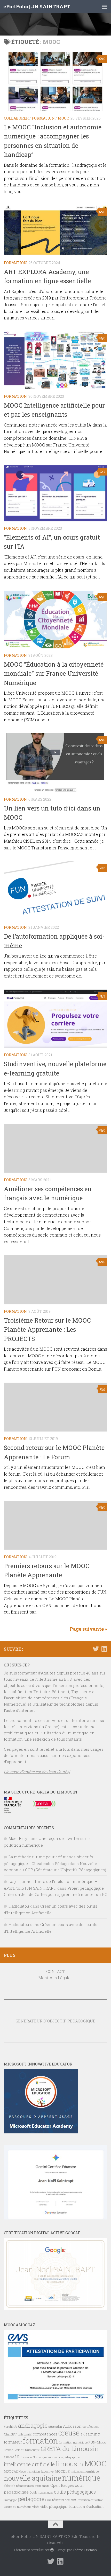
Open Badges (62, 2485)
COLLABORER (16, 118)
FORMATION (43, 118)
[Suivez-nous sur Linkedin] (104, 1649)
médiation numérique (85, 2472)
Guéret (9, 2457)
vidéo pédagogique (54, 2507)
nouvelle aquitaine (33, 2478)
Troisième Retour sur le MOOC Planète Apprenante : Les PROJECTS (47, 1329)
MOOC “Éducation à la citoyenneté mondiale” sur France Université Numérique (54, 673)
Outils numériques (41, 2493)
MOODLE (62, 2471)
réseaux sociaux (64, 2500)
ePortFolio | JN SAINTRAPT (37, 6)
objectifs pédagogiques (19, 2486)
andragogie (33, 2425)
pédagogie (31, 2499)
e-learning (90, 2434)
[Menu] (105, 6)
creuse (69, 2433)
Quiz (48, 2500)
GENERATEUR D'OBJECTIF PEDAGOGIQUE (55, 2021)
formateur (13, 2442)
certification (91, 2427)
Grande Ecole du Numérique (22, 2450)
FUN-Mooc (97, 2442)
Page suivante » (88, 1629)
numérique (81, 2478)
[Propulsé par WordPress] (52, 2550)
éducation (77, 2507)
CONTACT (56, 1971)
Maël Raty (18, 1838)
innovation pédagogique (64, 2457)
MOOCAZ (11, 2471)
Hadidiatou (19, 1906)
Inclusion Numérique (34, 2457)
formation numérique (73, 2442)
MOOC (63, 118)
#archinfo (10, 2427)
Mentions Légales (55, 1978)
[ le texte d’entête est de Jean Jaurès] (37, 1772)
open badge (42, 2486)
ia (17, 2456)
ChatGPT (10, 2434)
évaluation (95, 2507)
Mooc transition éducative (36, 2471)
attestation (55, 2427)
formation (40, 2441)
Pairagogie (10, 2500)
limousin (70, 2464)
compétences (45, 2434)
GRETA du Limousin (70, 2449)
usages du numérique (18, 2507)
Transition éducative (90, 2500)
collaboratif (25, 2434)
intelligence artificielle (29, 2464)
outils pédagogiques (75, 2492)
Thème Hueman (85, 2550)
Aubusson (72, 2426)
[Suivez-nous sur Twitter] (96, 1649)
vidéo (36, 2507)
